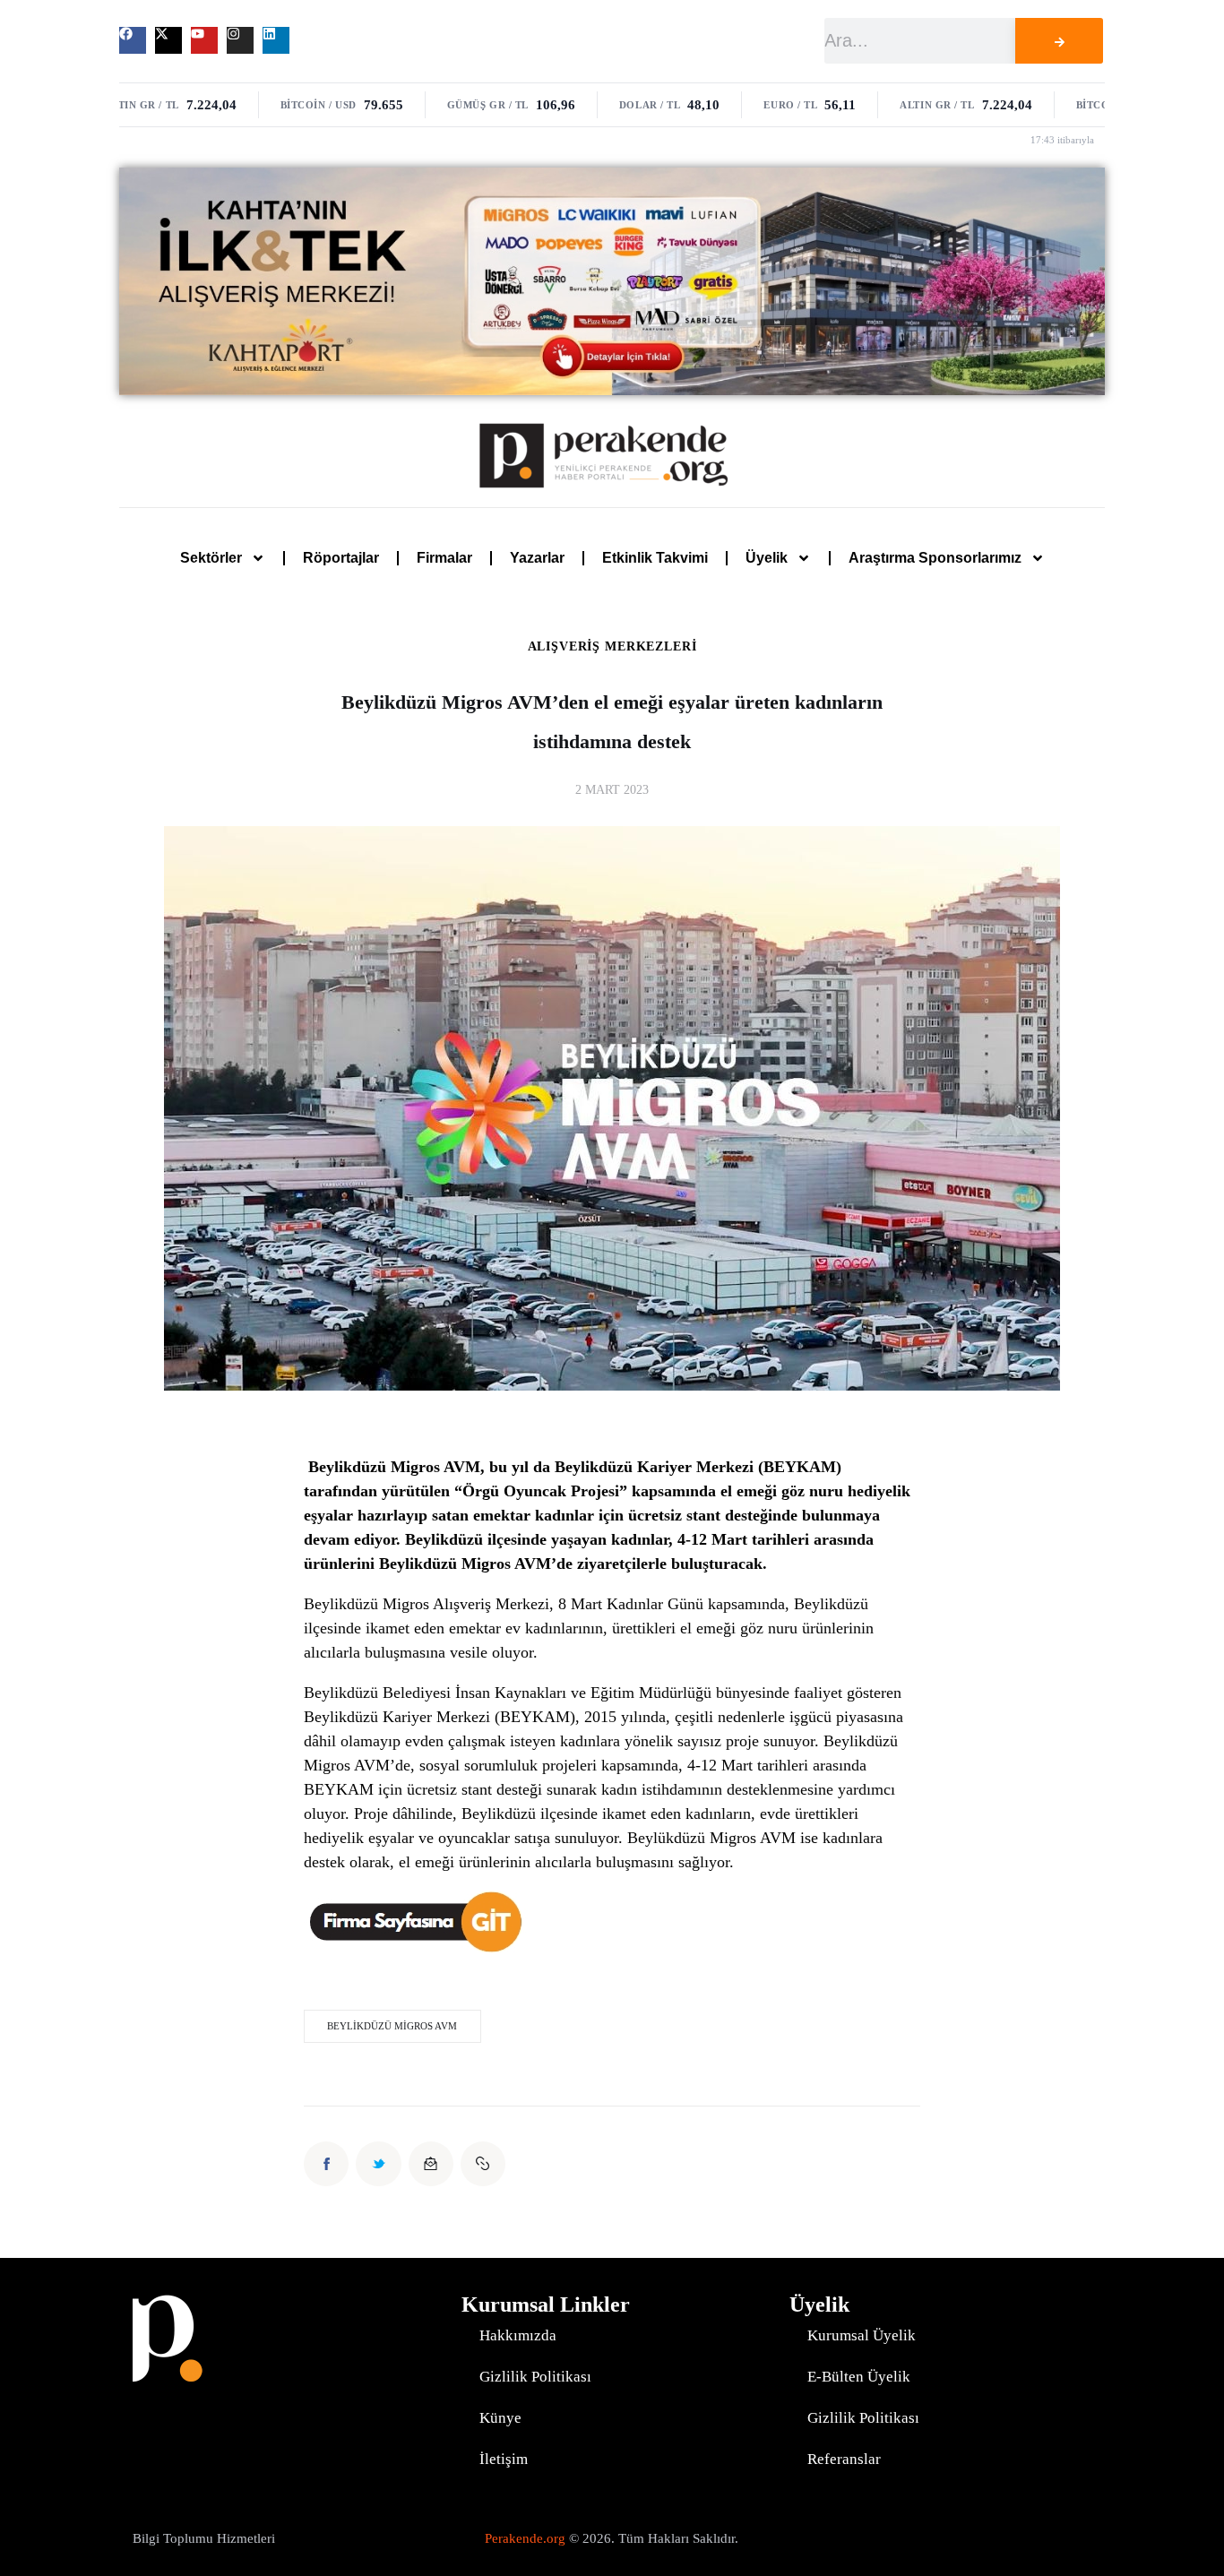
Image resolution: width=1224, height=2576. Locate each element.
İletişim (504, 2459)
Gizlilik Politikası (535, 2377)
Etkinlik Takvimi (655, 558)
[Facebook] (133, 40)
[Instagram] (240, 40)
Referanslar (844, 2459)
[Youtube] (204, 40)
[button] (483, 2164)
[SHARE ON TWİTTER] (378, 2164)
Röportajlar (341, 558)
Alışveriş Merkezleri (612, 647)
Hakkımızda (518, 2335)
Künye (500, 2418)
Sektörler (211, 558)
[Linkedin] (276, 40)
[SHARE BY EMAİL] (431, 2164)
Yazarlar (537, 558)
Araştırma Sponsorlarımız (935, 558)
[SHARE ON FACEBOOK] (326, 2164)
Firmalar (444, 558)
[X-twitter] (168, 40)
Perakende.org (525, 2538)
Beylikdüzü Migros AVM (392, 2026)
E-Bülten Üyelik (859, 2377)
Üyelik (767, 558)
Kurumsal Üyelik (862, 2335)
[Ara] (1059, 41)
